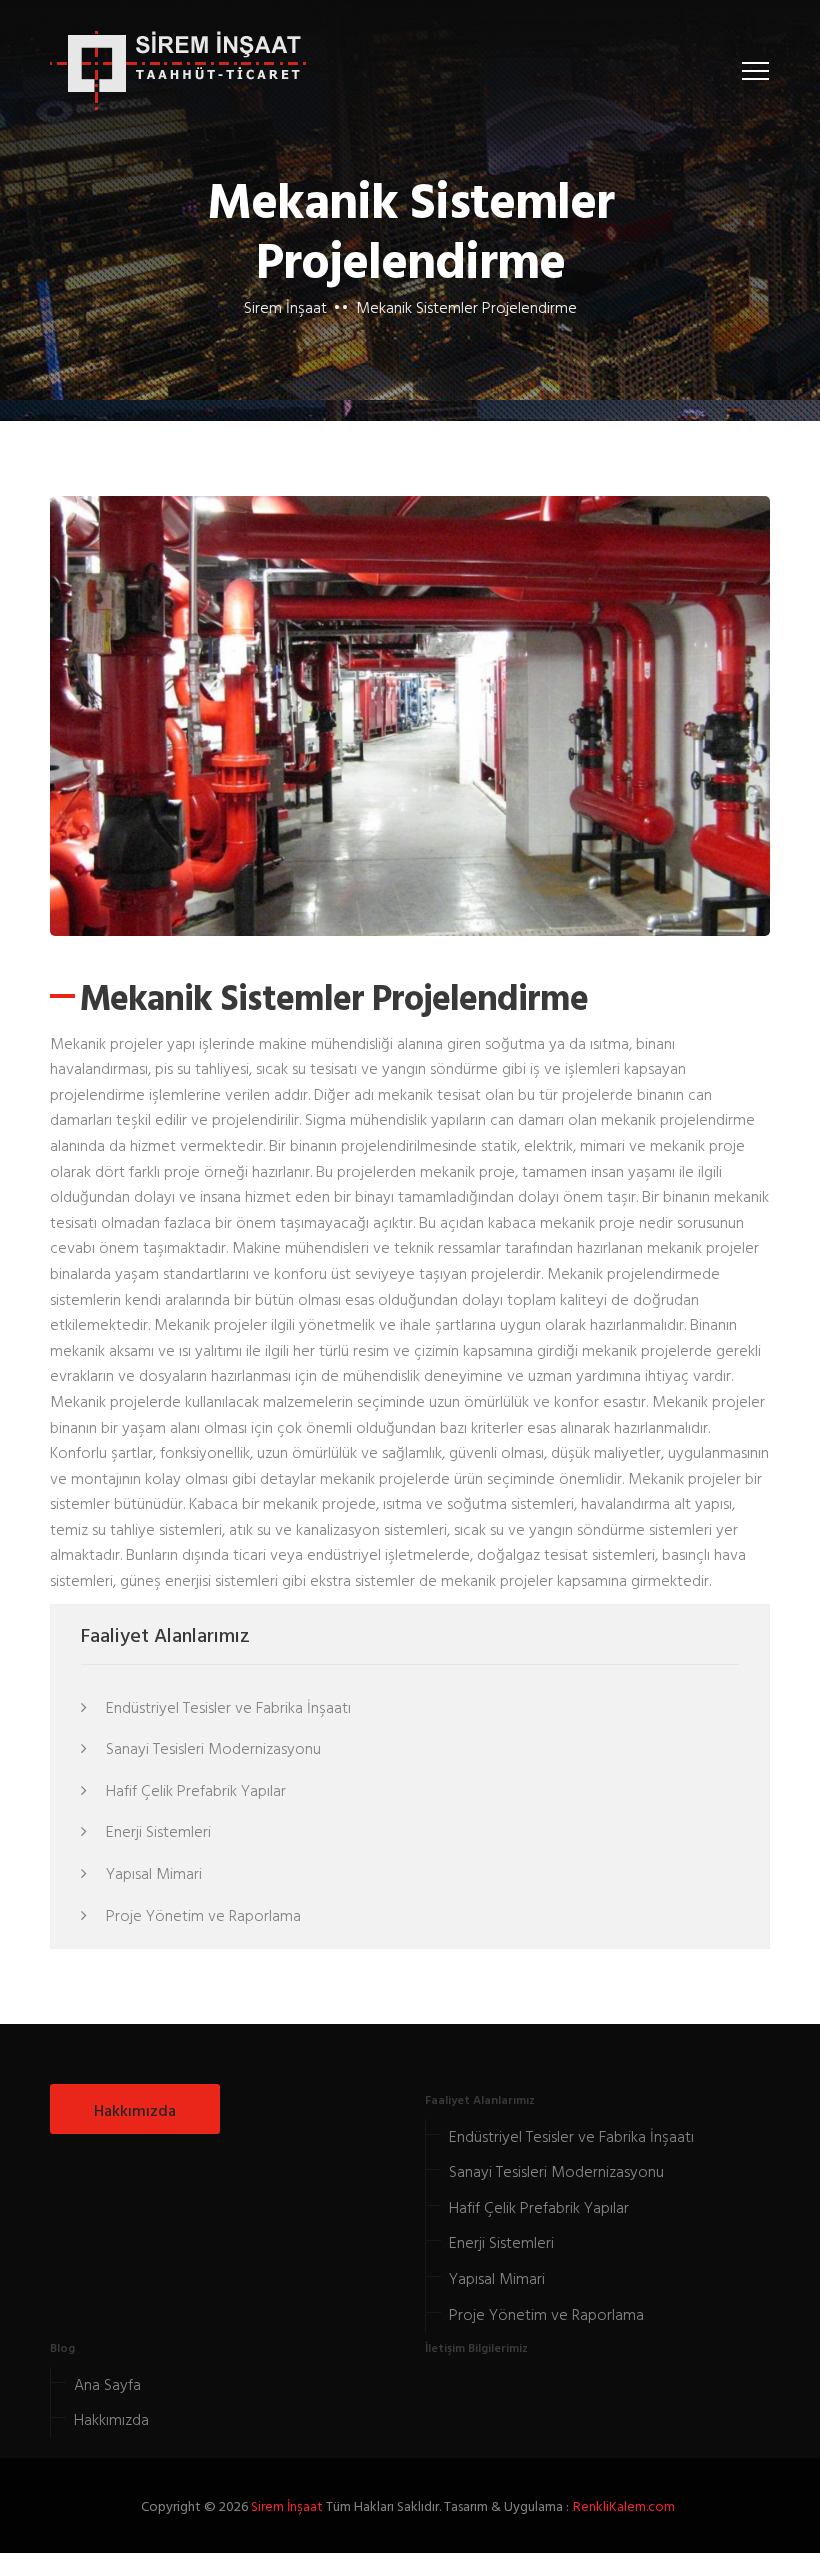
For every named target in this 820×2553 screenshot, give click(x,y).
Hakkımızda (135, 2110)
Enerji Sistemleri (156, 1831)
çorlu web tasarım (626, 2505)
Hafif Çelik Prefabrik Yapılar (194, 1790)
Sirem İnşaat (285, 307)
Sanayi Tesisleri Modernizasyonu (211, 1748)
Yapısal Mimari (152, 1873)
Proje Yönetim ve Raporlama (201, 1915)
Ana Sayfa (107, 2384)
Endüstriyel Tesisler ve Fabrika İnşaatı (226, 1707)
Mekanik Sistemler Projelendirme (466, 307)
